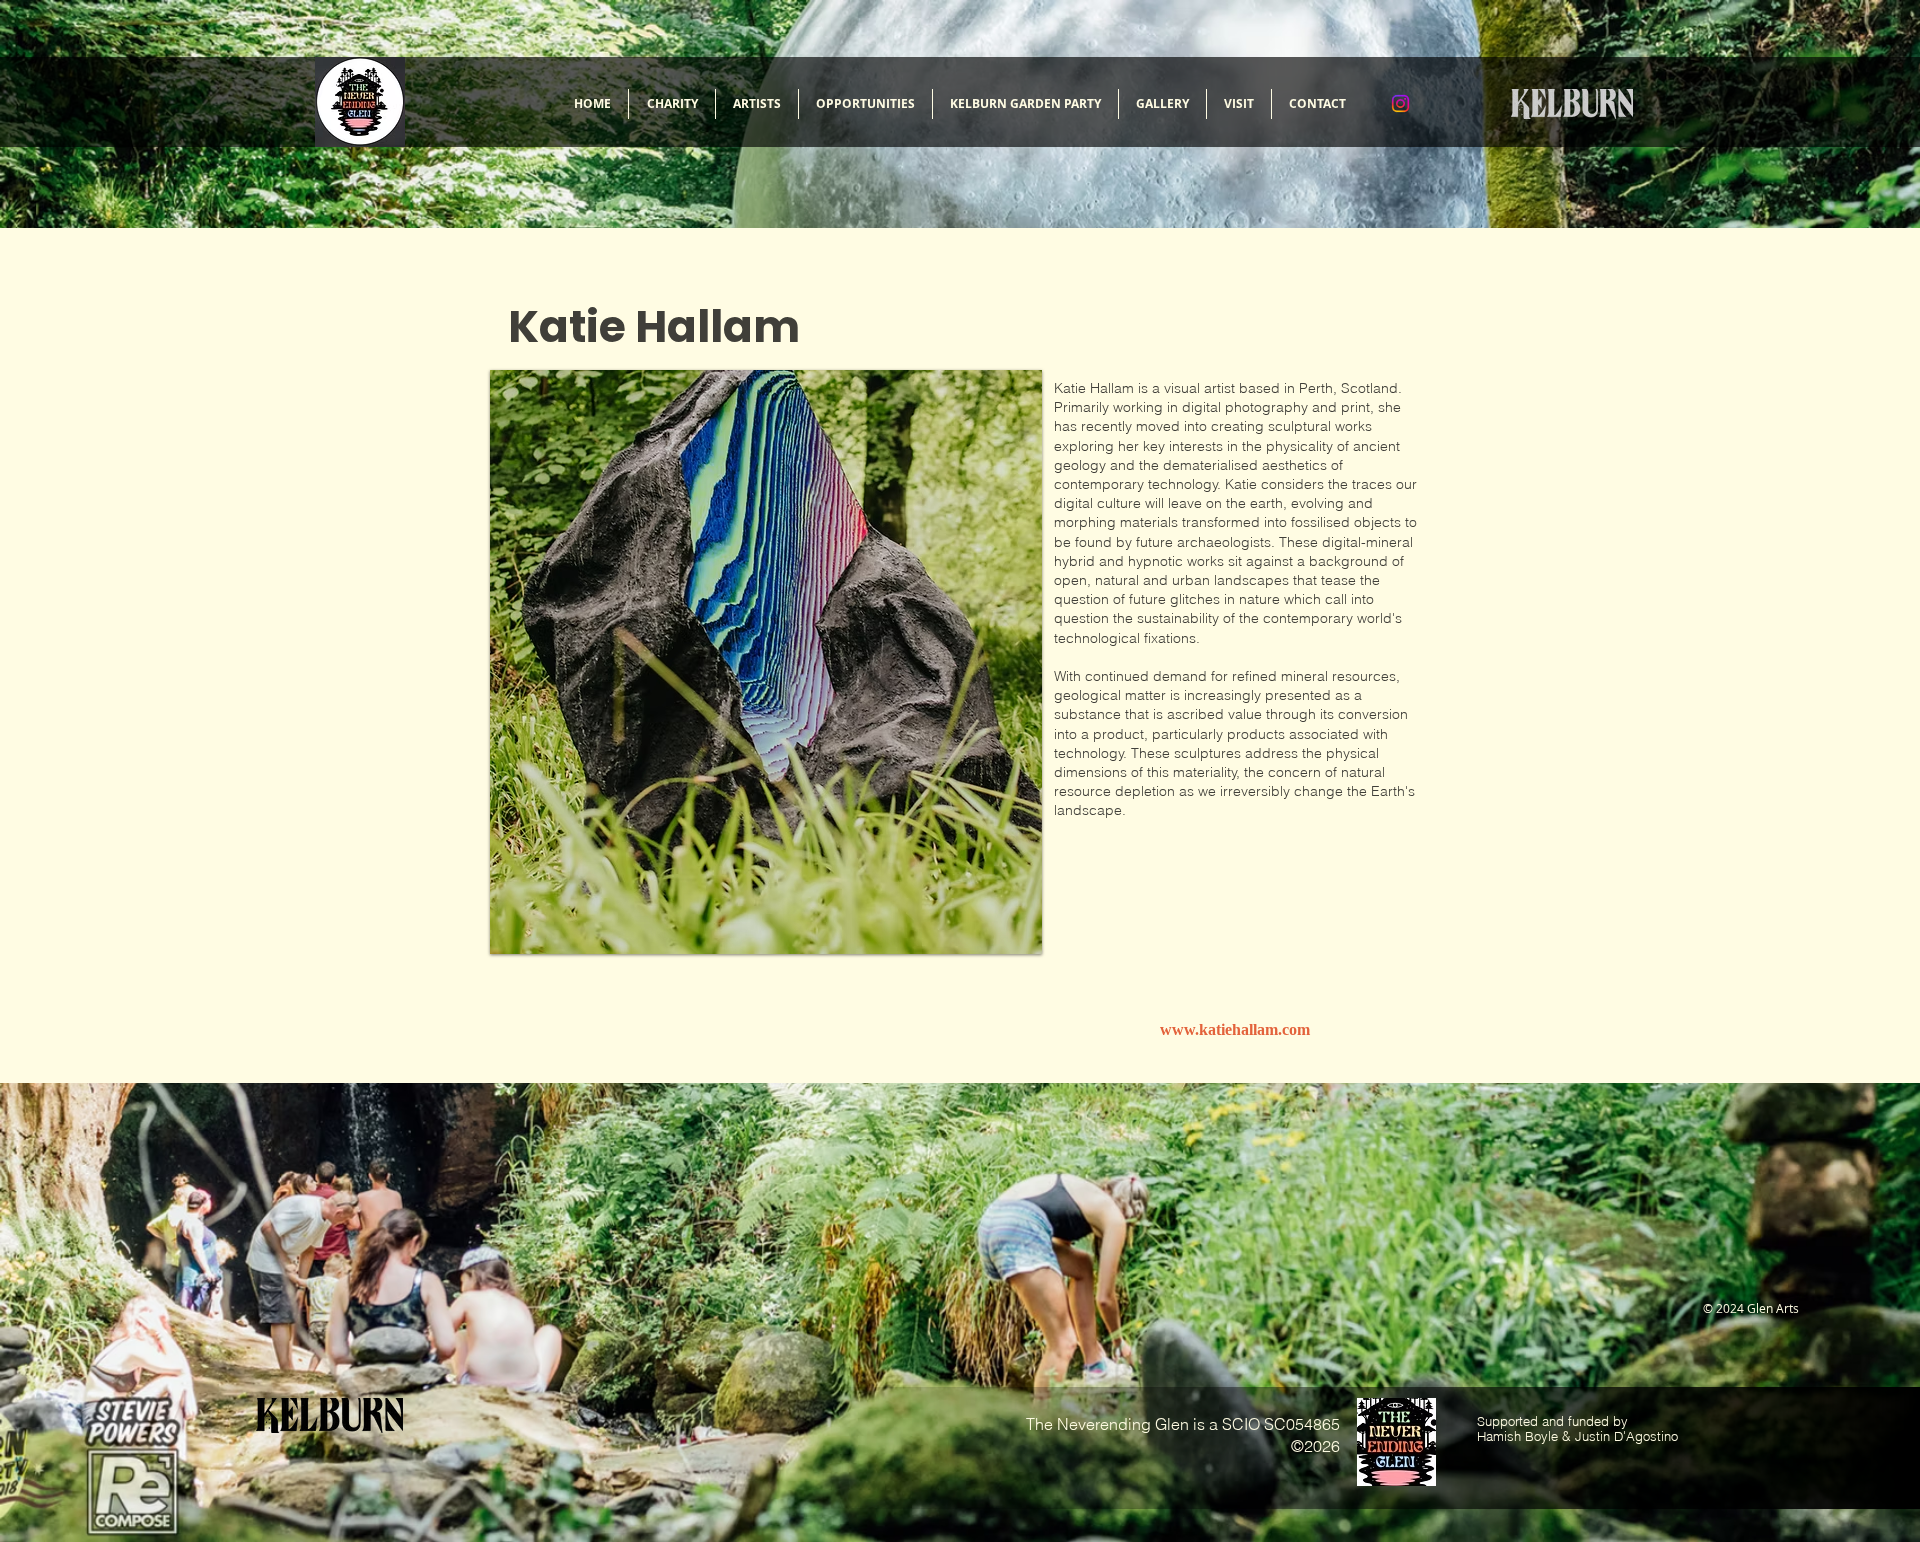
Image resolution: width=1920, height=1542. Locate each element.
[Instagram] (1400, 103)
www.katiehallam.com (1235, 1029)
